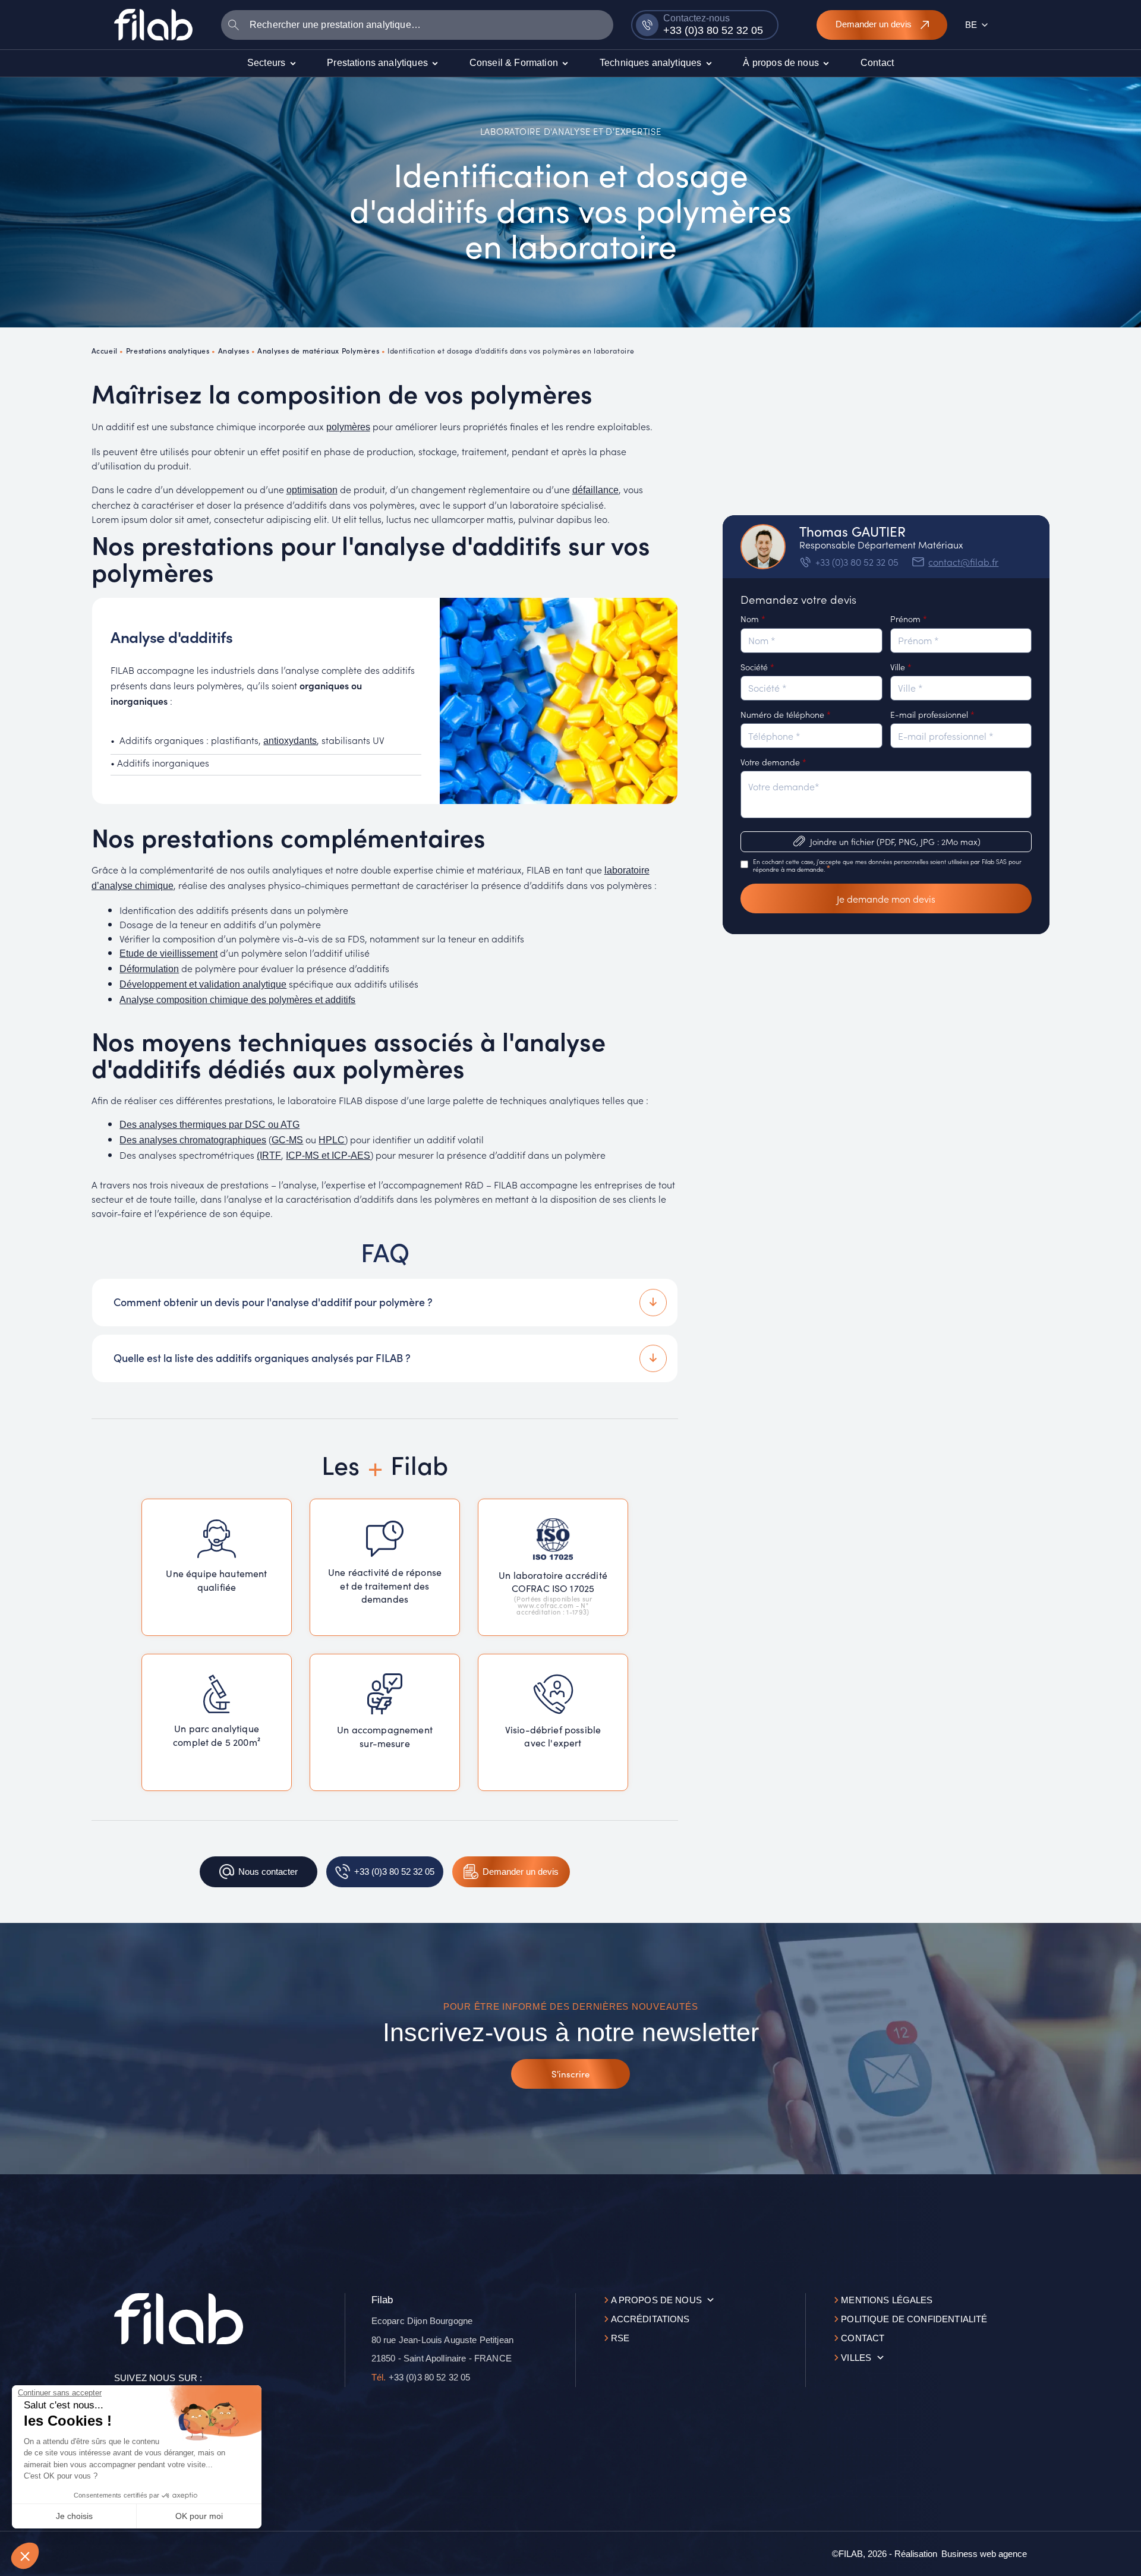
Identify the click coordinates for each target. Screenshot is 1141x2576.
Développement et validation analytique (203, 984)
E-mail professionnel (932, 714)
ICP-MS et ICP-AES (328, 1155)
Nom (753, 619)
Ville (901, 667)
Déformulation (149, 969)
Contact (863, 2338)
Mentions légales (887, 2300)
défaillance (595, 490)
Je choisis (74, 2516)
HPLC (332, 1140)
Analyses (234, 350)
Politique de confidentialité (914, 2319)
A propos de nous (656, 2300)
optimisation (312, 490)
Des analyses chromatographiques (193, 1140)
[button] (25, 2556)
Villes (856, 2358)
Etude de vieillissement (168, 953)
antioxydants (290, 741)
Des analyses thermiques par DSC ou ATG (209, 1125)
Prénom (909, 619)
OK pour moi (199, 2516)
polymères (348, 427)
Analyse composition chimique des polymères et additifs (237, 1000)
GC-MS (287, 1140)
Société (757, 667)
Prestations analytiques (168, 350)
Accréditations (650, 2319)
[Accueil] (153, 24)
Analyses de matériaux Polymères (318, 350)
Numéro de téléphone (786, 714)
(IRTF (269, 1155)
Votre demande (773, 762)
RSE (620, 2338)
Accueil (105, 350)
